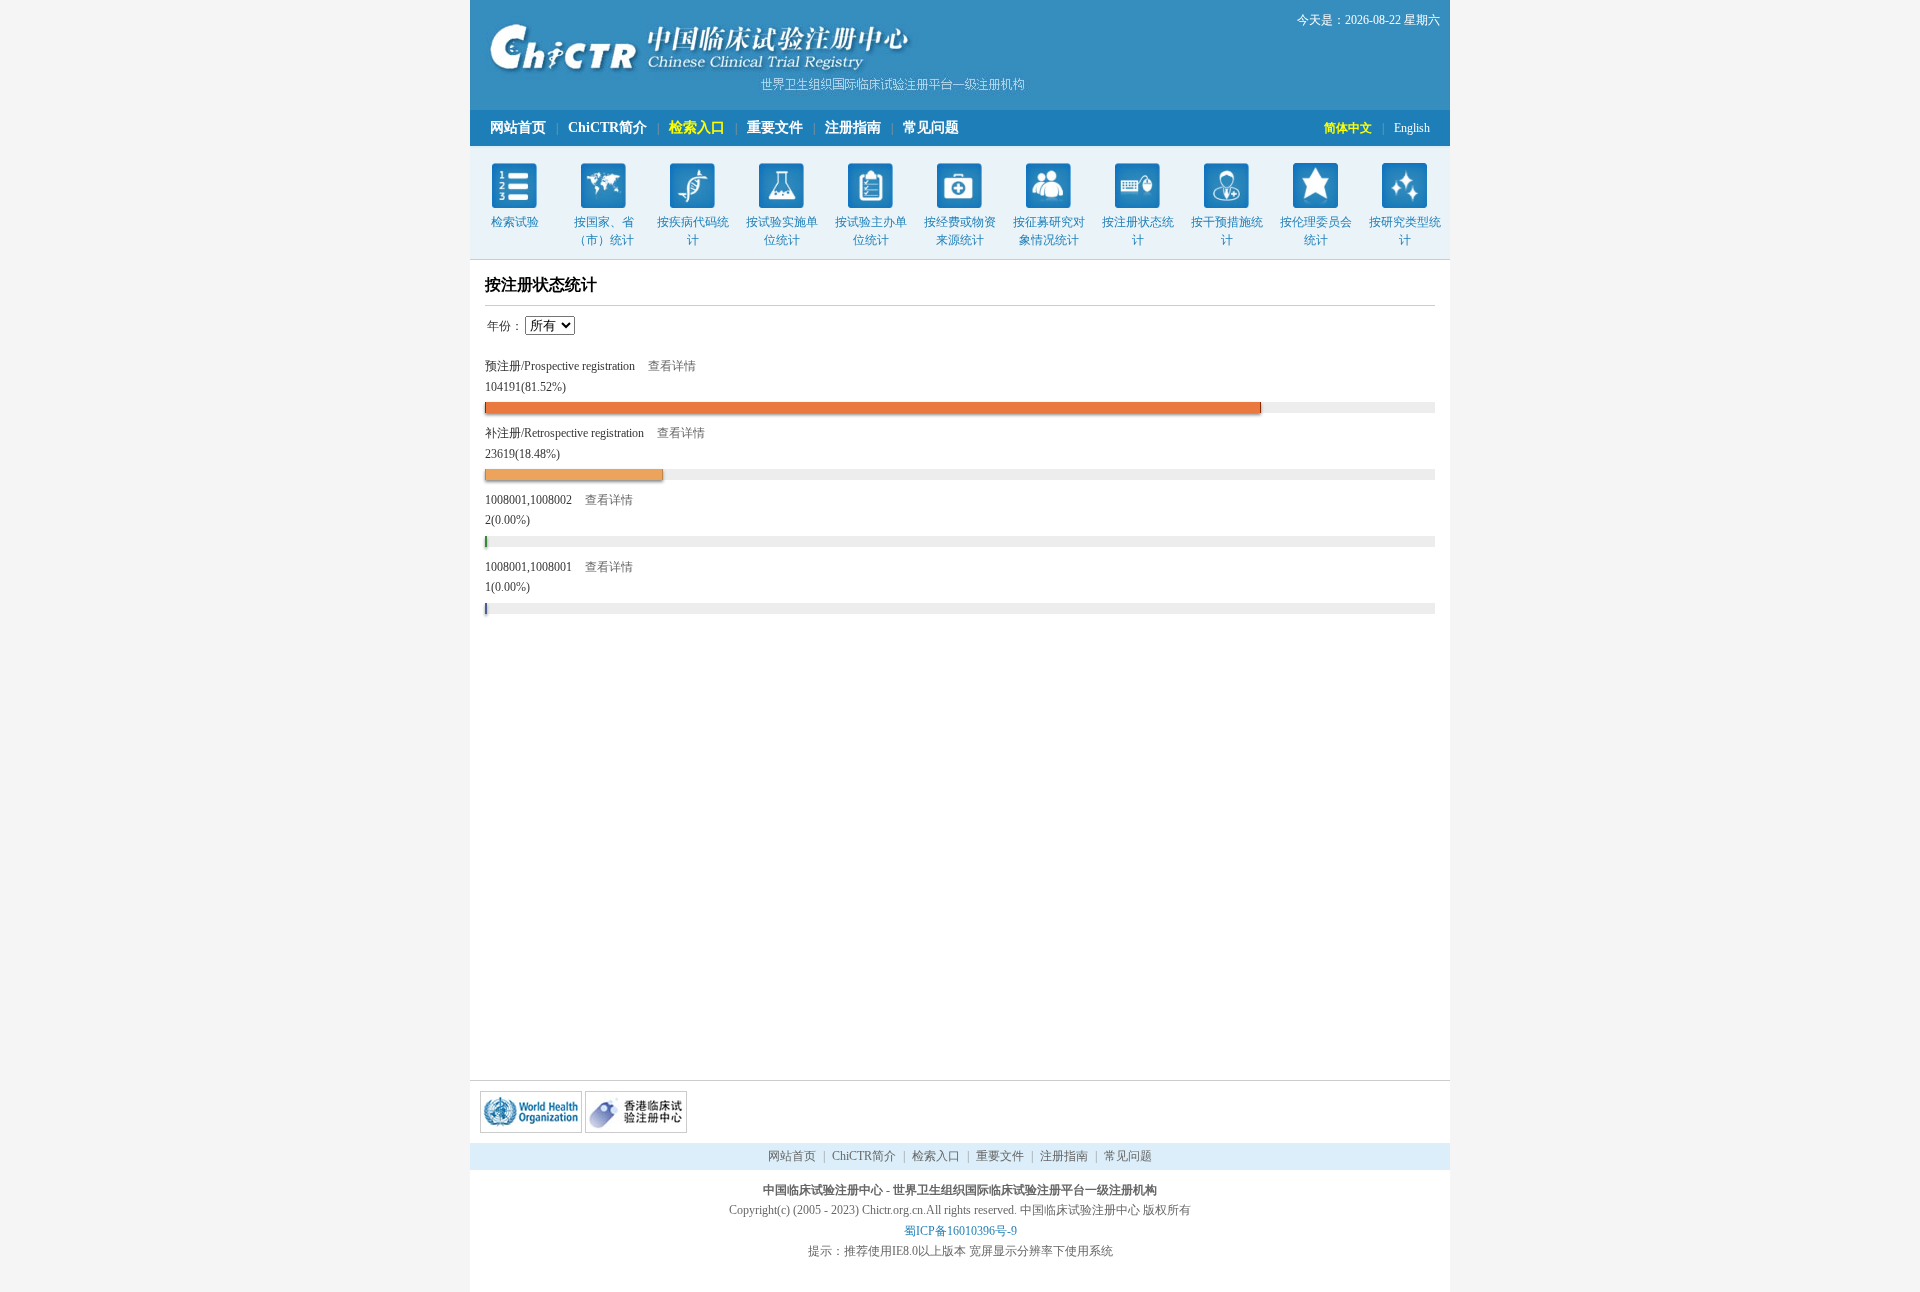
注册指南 (853, 127)
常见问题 (931, 127)
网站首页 (518, 127)
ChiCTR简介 (607, 127)
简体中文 (1348, 128)
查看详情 (672, 366)
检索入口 (697, 127)
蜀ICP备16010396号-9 (960, 1231)
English (1412, 128)
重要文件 (775, 127)
